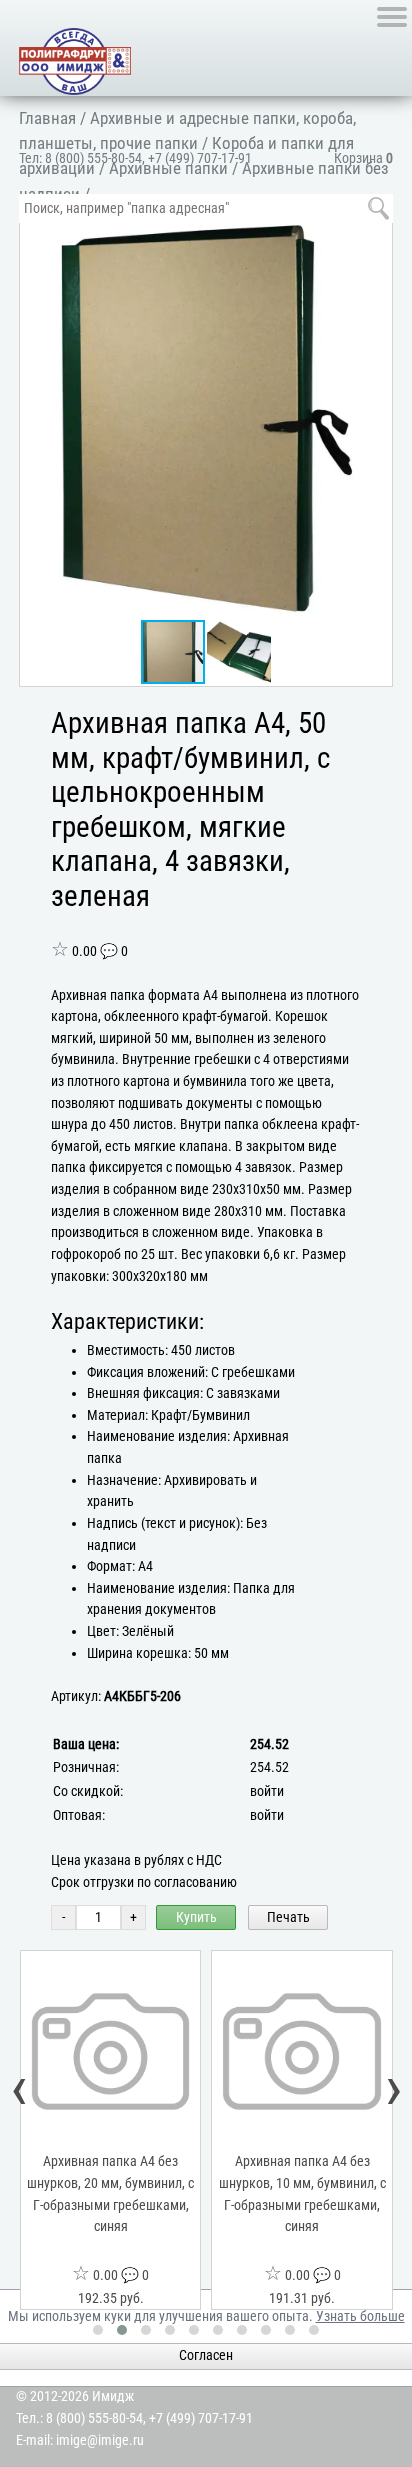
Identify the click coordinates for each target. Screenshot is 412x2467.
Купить (196, 1917)
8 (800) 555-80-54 (93, 158)
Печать (288, 1917)
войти (267, 1791)
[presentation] (20, 2090)
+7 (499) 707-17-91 (200, 158)
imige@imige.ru (100, 2440)
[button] (373, 236)
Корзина (363, 158)
